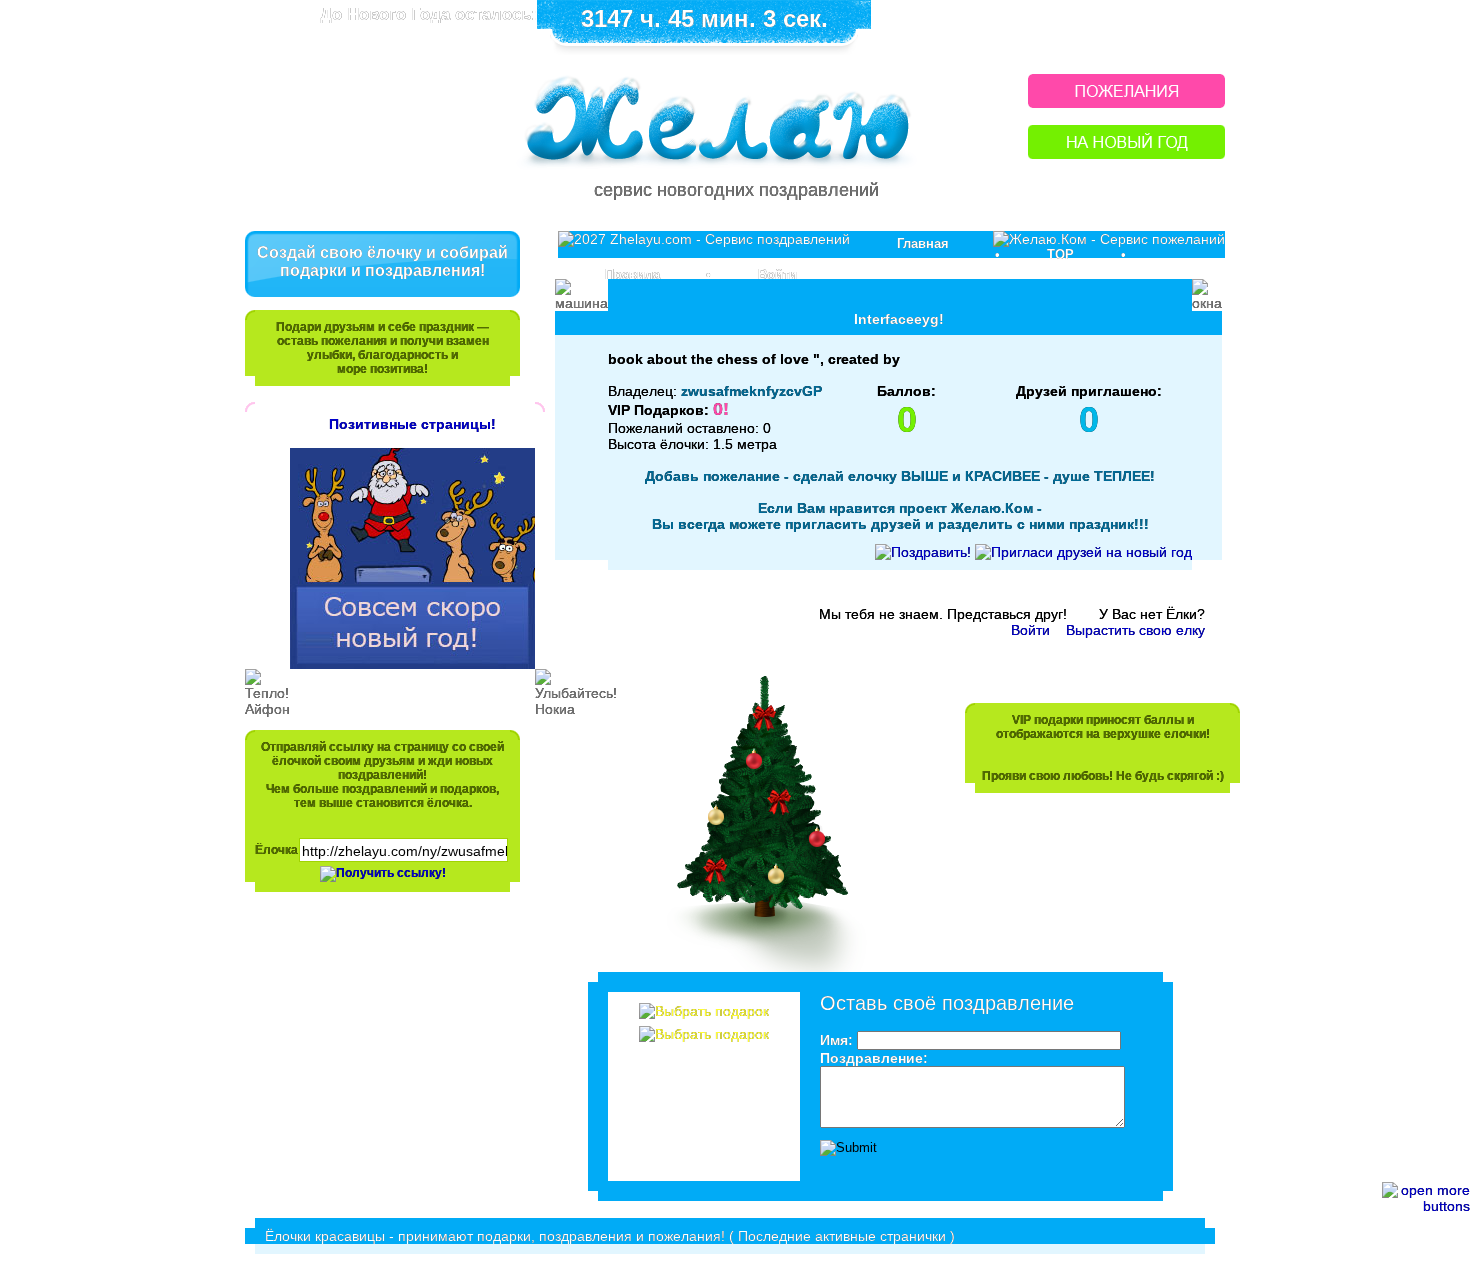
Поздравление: (874, 1058)
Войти (777, 274)
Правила (632, 274)
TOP (1060, 254)
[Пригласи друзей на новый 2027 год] (1083, 552)
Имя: (836, 1040)
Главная (923, 243)
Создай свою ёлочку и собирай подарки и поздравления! (382, 261)
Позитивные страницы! (412, 424)
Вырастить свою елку (1135, 630)
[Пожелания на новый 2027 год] (1126, 102)
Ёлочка (276, 850)
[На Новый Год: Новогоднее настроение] (1126, 153)
